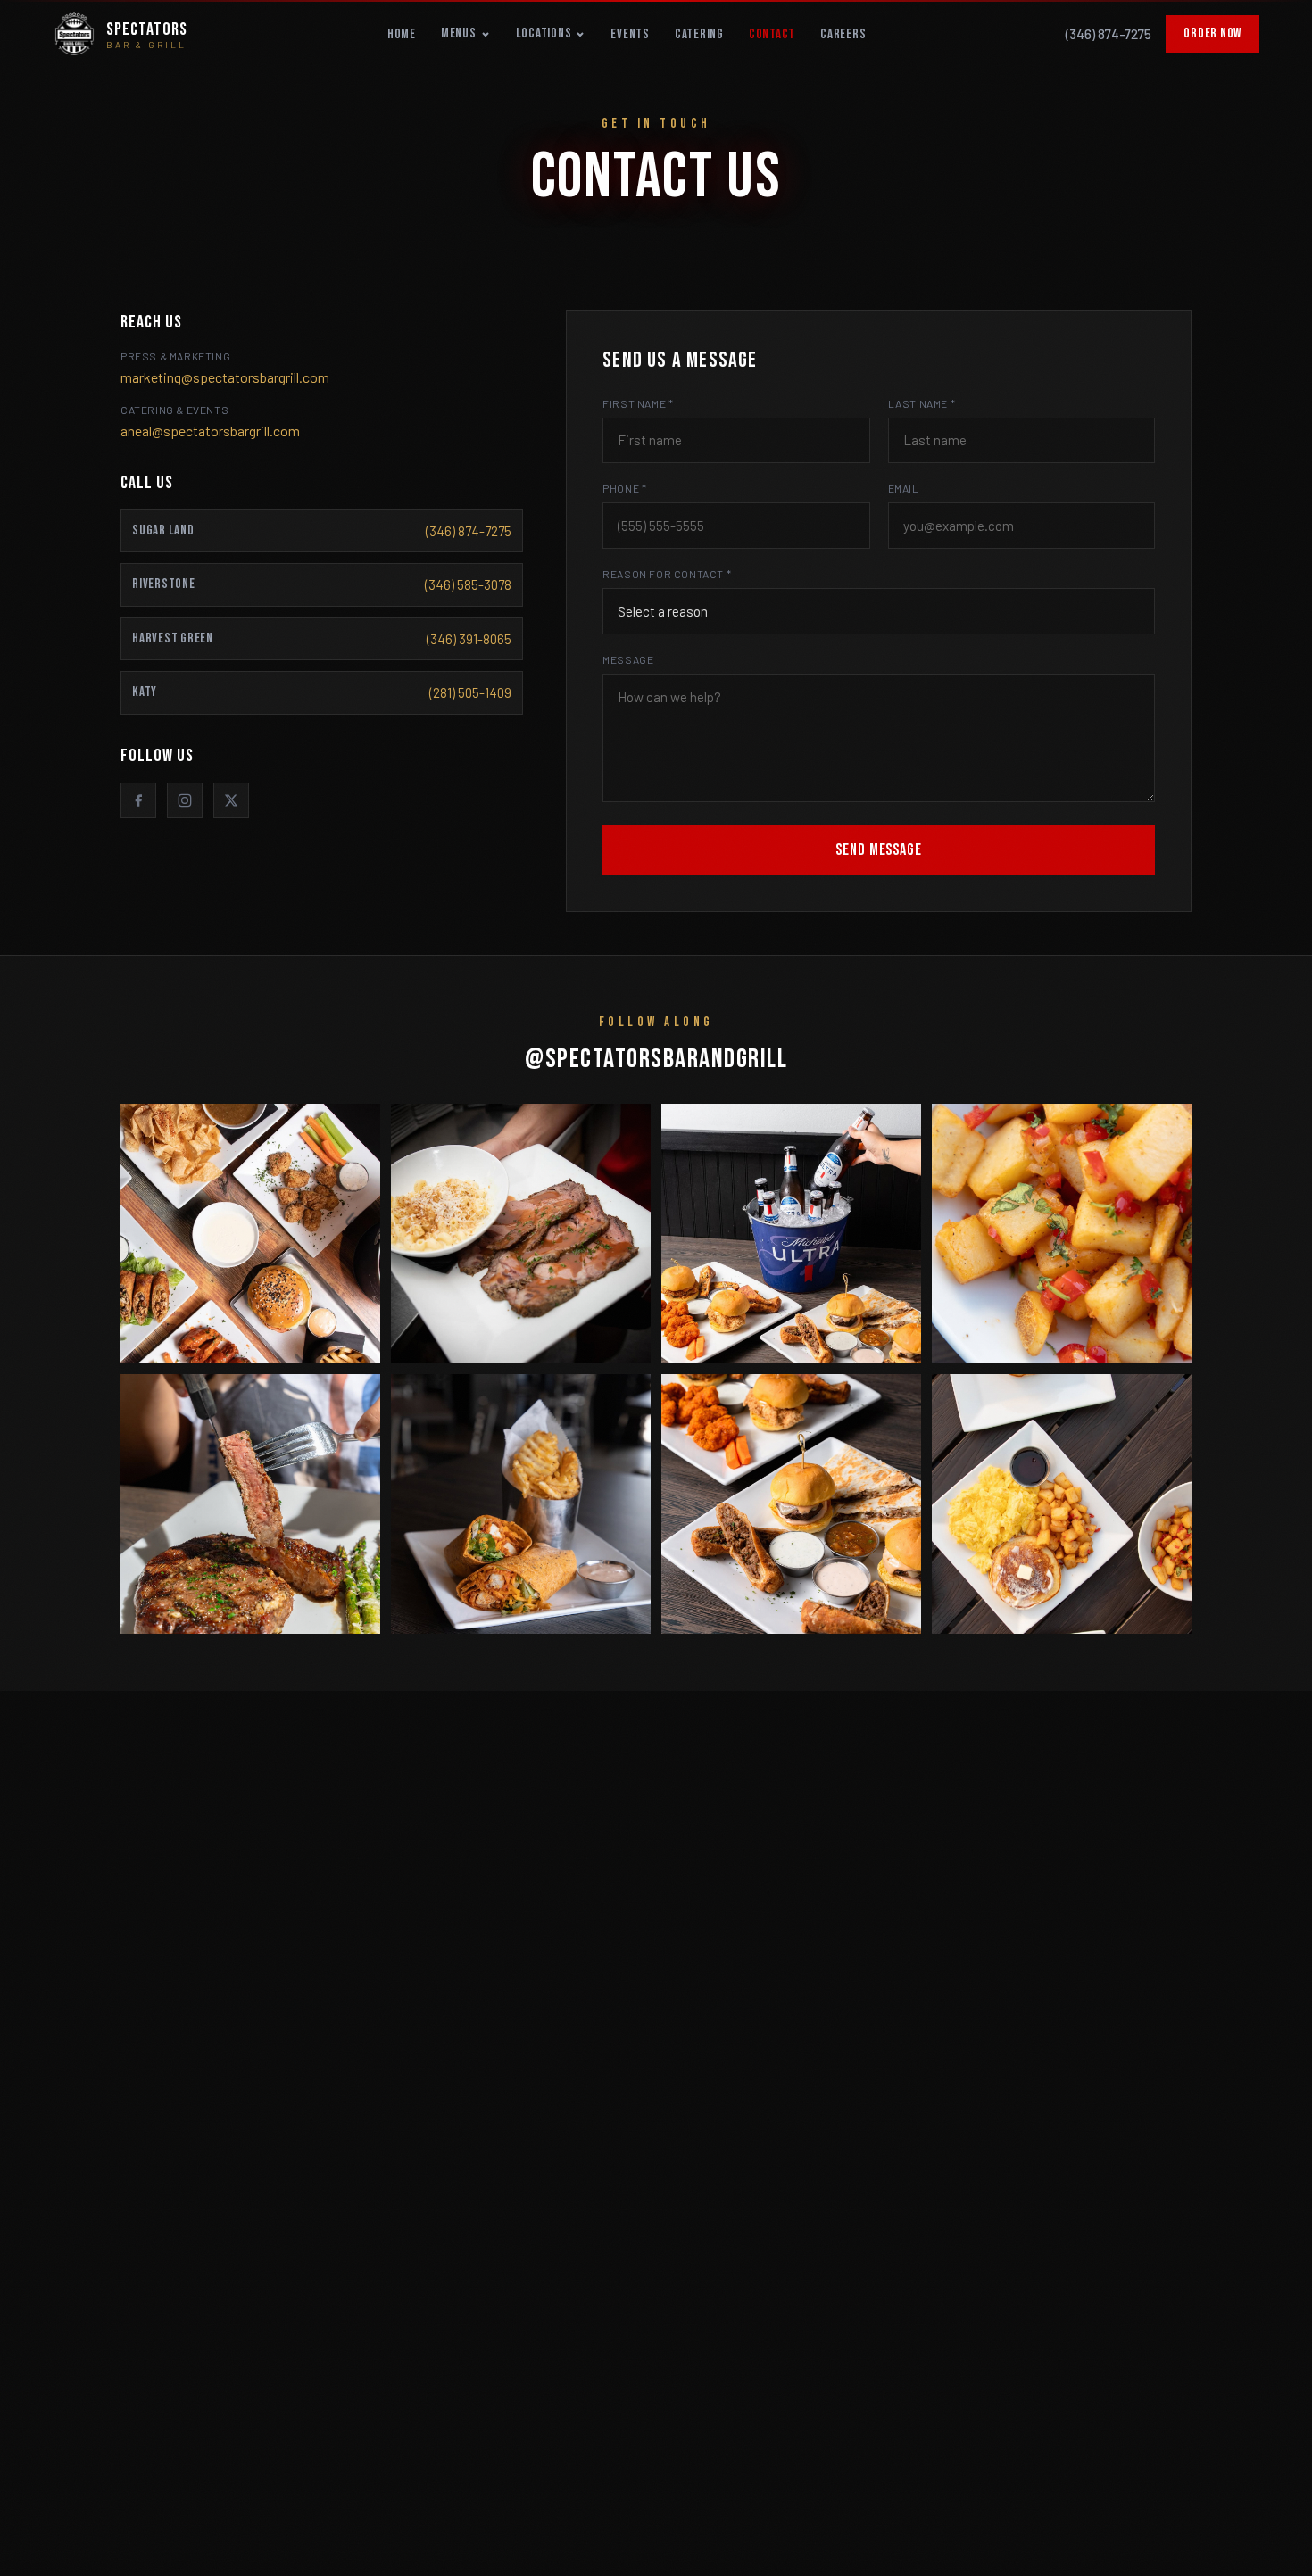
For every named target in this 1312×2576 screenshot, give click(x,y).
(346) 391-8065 (469, 639)
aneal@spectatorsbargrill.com (210, 431)
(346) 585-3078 (468, 584)
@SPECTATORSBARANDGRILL (656, 1059)
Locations (544, 33)
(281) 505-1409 (470, 692)
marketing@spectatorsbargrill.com (225, 377)
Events (630, 34)
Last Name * (922, 403)
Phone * (624, 488)
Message (628, 659)
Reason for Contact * (667, 574)
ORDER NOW (1212, 33)
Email (904, 488)
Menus (459, 33)
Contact (772, 34)
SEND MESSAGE (879, 850)
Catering (699, 34)
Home (402, 34)
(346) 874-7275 (1109, 34)
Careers (843, 34)
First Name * (638, 403)
